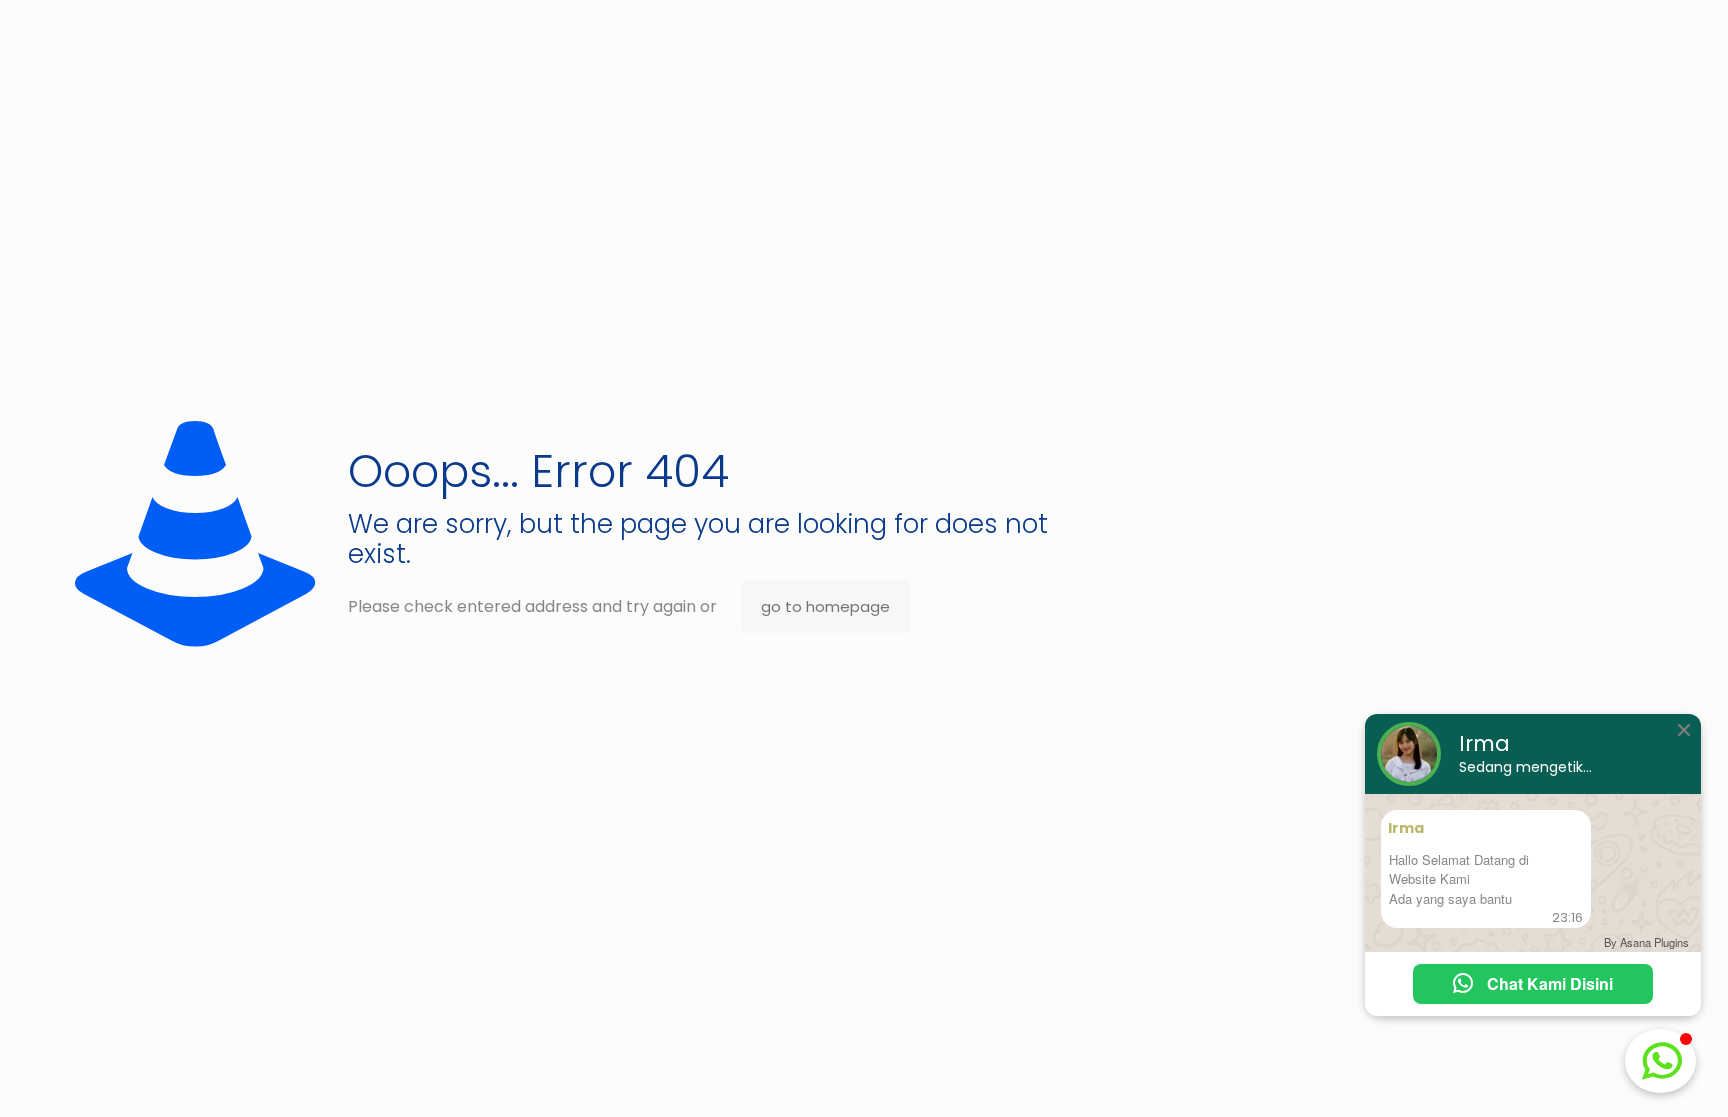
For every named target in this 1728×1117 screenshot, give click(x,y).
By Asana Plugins (1646, 942)
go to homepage (825, 606)
